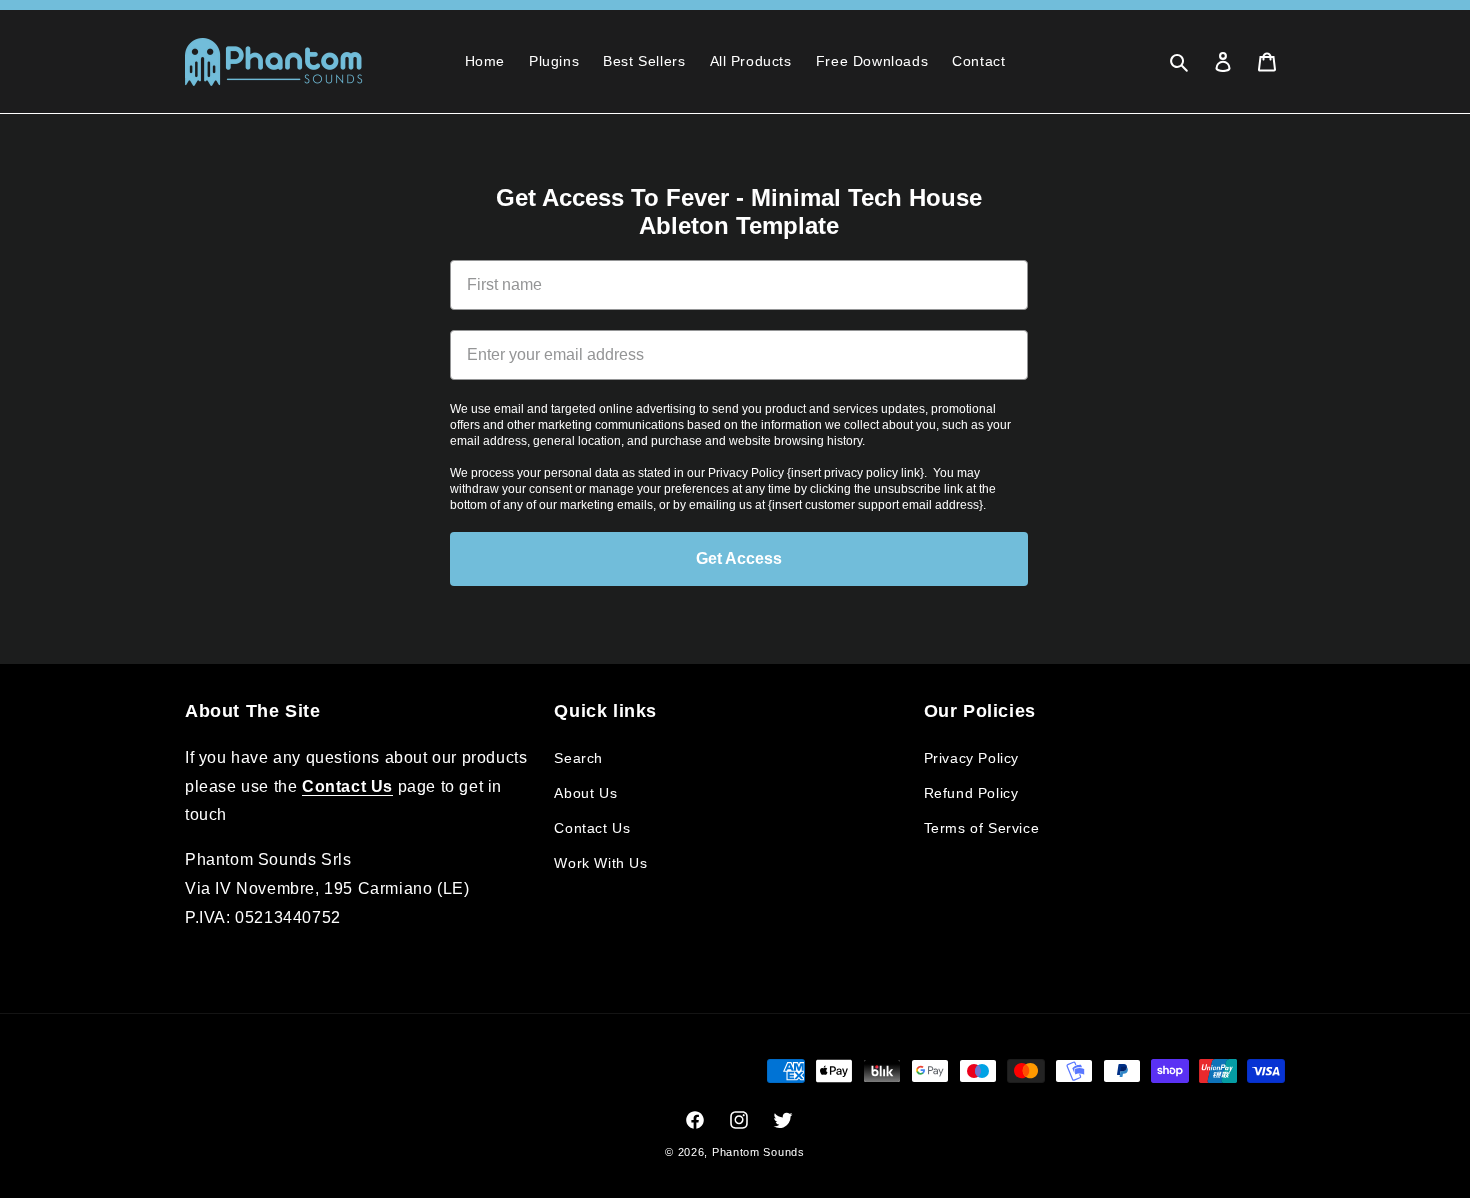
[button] (1179, 62)
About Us (585, 793)
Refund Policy (971, 793)
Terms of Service (982, 828)
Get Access (739, 558)
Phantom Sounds (758, 1152)
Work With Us (600, 863)
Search (578, 758)
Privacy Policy (971, 758)
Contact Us (592, 828)
